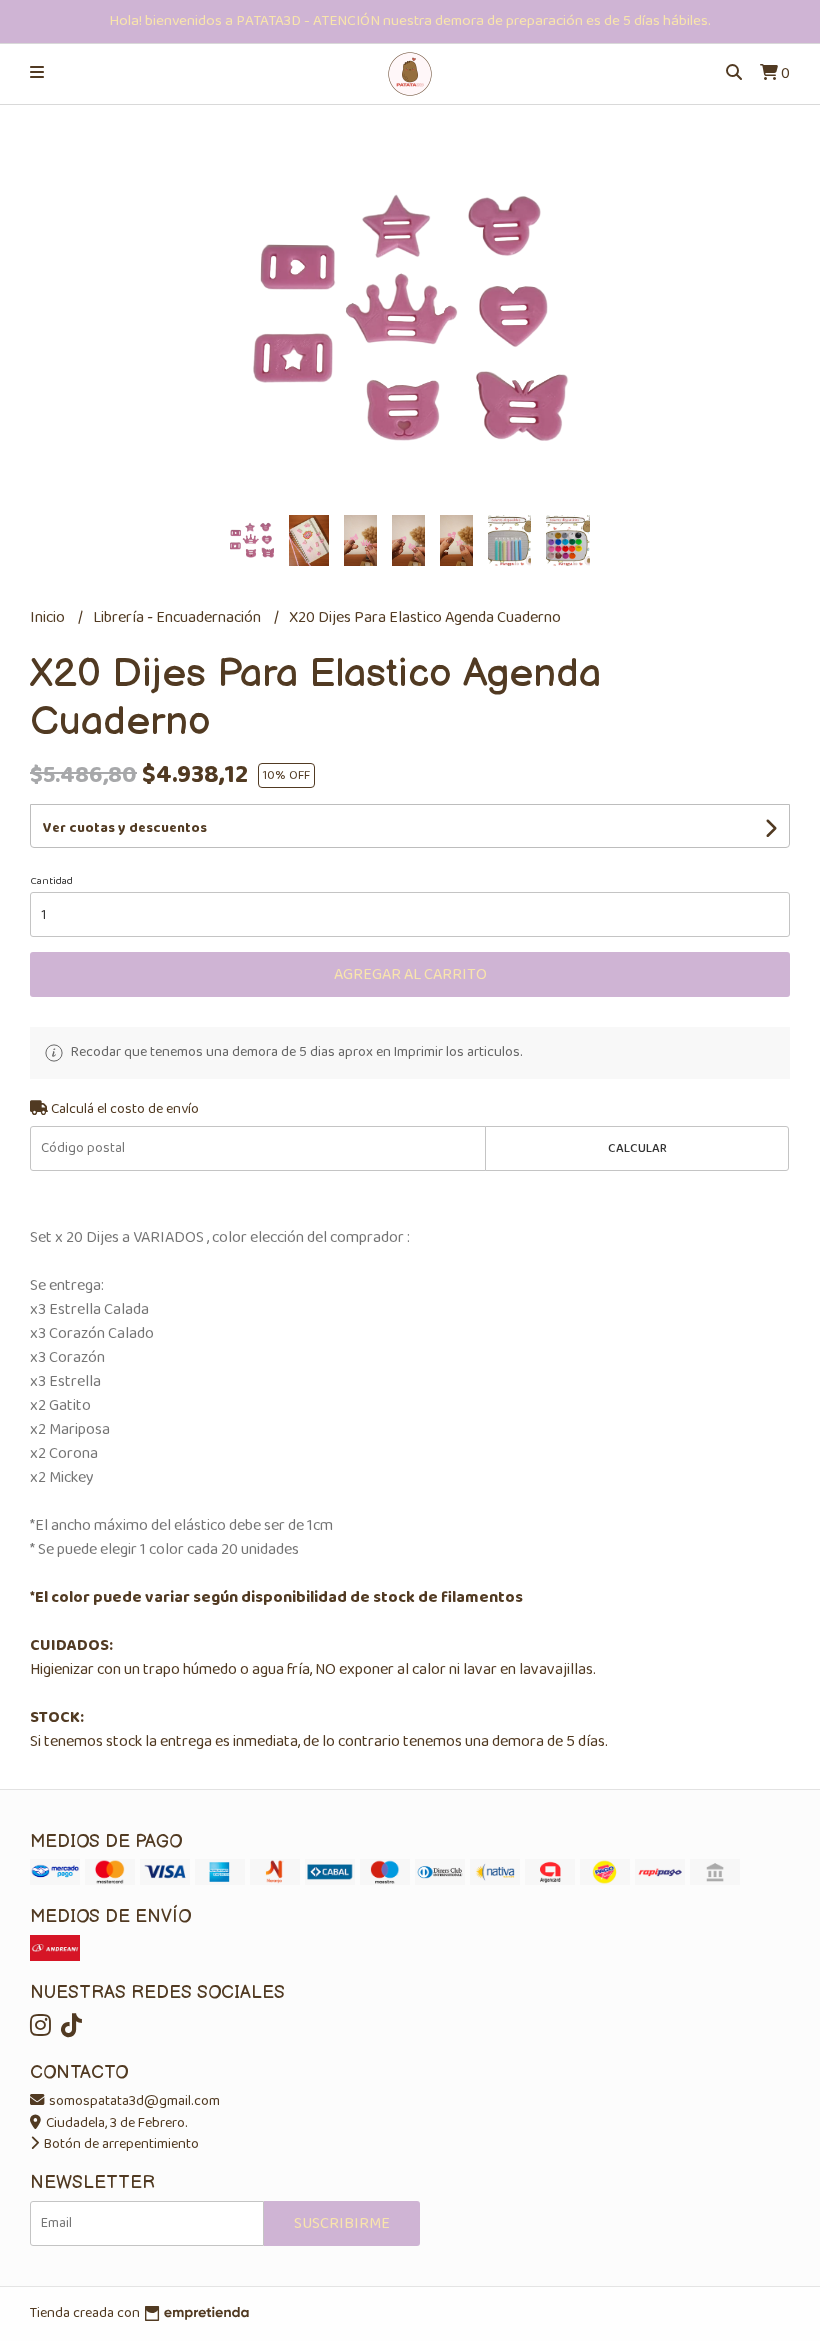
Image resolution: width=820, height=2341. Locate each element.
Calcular (637, 1148)
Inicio (49, 617)
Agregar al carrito (410, 974)
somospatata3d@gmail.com (133, 2101)
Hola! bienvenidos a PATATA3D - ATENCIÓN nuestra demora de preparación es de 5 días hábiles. (410, 21)
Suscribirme (342, 2223)
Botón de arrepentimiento (120, 2144)
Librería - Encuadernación (178, 617)
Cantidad (51, 881)
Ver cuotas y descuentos (125, 828)
